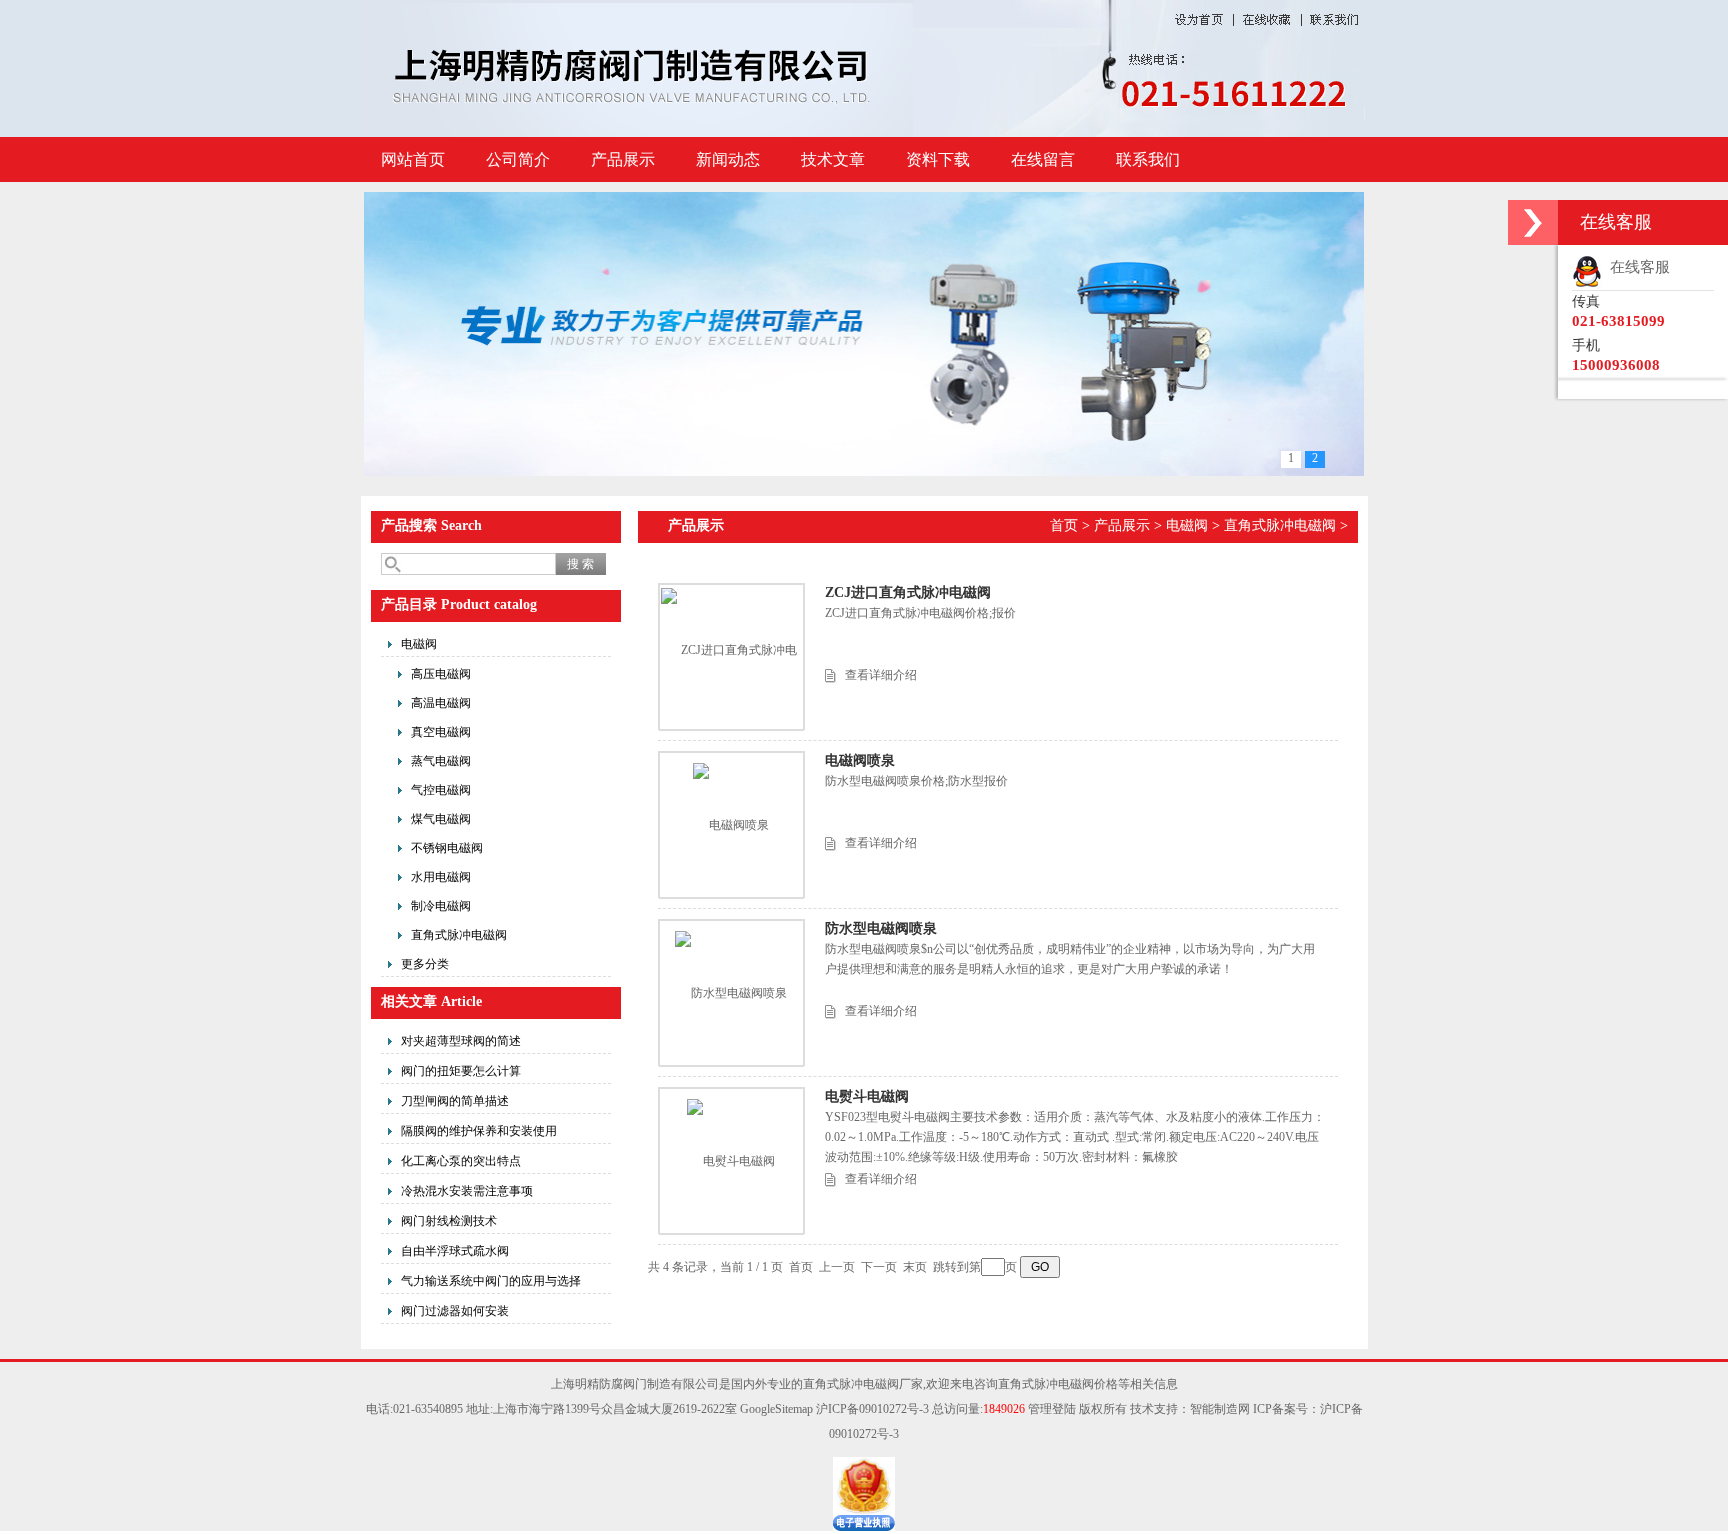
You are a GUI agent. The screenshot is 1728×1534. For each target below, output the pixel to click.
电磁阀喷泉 (860, 760)
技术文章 (833, 159)
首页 (1064, 525)
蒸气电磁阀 (441, 761)
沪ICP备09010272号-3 (872, 1409)
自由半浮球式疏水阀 (455, 1251)
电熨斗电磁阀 (867, 1096)
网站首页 (413, 159)
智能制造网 (1220, 1409)
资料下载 (938, 159)
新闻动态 (728, 159)
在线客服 (1636, 267)
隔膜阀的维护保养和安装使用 (479, 1131)
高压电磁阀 (441, 674)
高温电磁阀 (441, 703)
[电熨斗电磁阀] (731, 1161)
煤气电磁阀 (441, 819)
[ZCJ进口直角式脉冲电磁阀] (731, 656)
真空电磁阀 (441, 732)
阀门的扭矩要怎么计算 (461, 1071)
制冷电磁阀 (441, 906)
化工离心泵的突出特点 (461, 1161)
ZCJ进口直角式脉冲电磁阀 (908, 592)
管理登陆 (1052, 1409)
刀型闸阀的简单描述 (455, 1101)
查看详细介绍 (881, 675)
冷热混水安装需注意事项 (467, 1191)
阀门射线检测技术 (449, 1221)
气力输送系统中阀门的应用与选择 (491, 1281)
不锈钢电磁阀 (447, 848)
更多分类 (425, 964)
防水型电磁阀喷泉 (881, 928)
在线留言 (1043, 159)
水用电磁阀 (441, 877)
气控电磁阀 (441, 790)
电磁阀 (419, 644)
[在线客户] (1533, 222)
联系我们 (1148, 159)
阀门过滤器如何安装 (455, 1311)
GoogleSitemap (776, 1409)
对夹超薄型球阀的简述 (461, 1041)
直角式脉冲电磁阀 (459, 935)
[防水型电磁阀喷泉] (731, 993)
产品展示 (623, 159)
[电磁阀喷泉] (731, 825)
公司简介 (518, 159)
